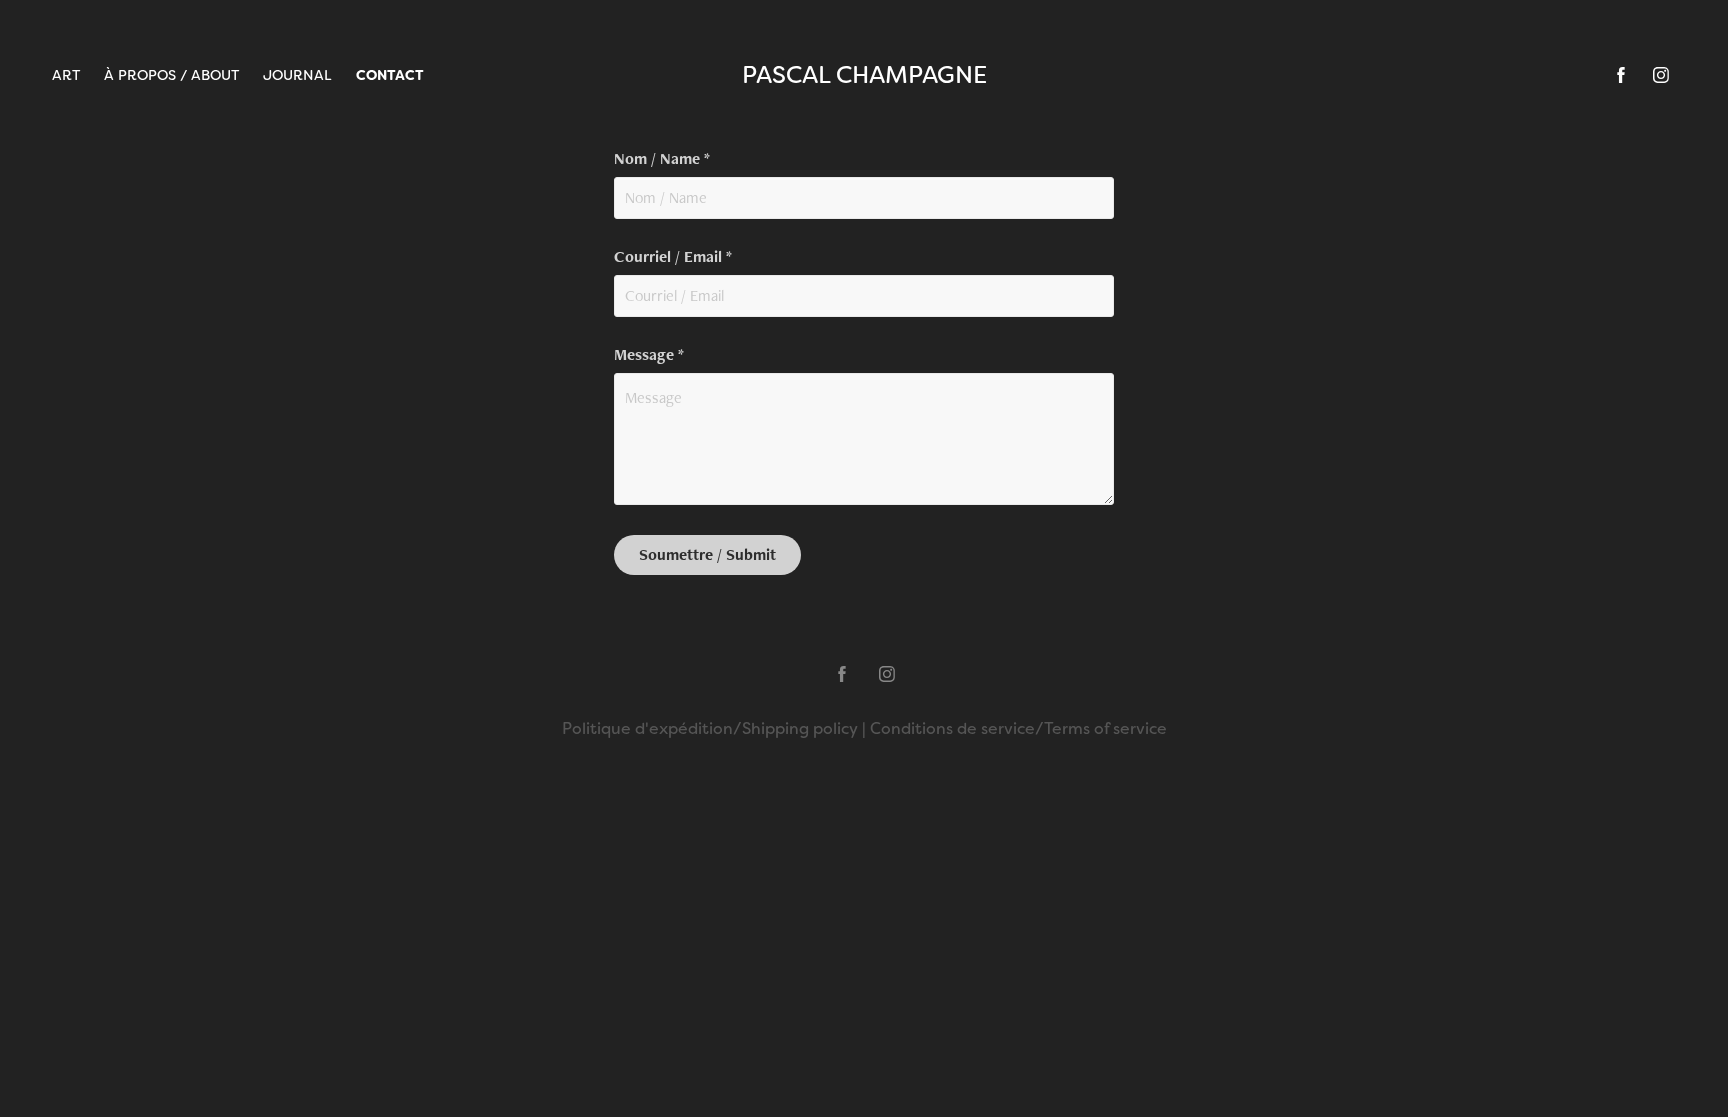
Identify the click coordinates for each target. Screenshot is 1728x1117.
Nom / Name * (662, 159)
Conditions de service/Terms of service (1018, 728)
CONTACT (390, 75)
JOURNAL (297, 75)
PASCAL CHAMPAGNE (864, 74)
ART (66, 75)
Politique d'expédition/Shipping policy (710, 728)
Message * (649, 355)
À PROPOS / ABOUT (171, 75)
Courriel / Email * (673, 257)
